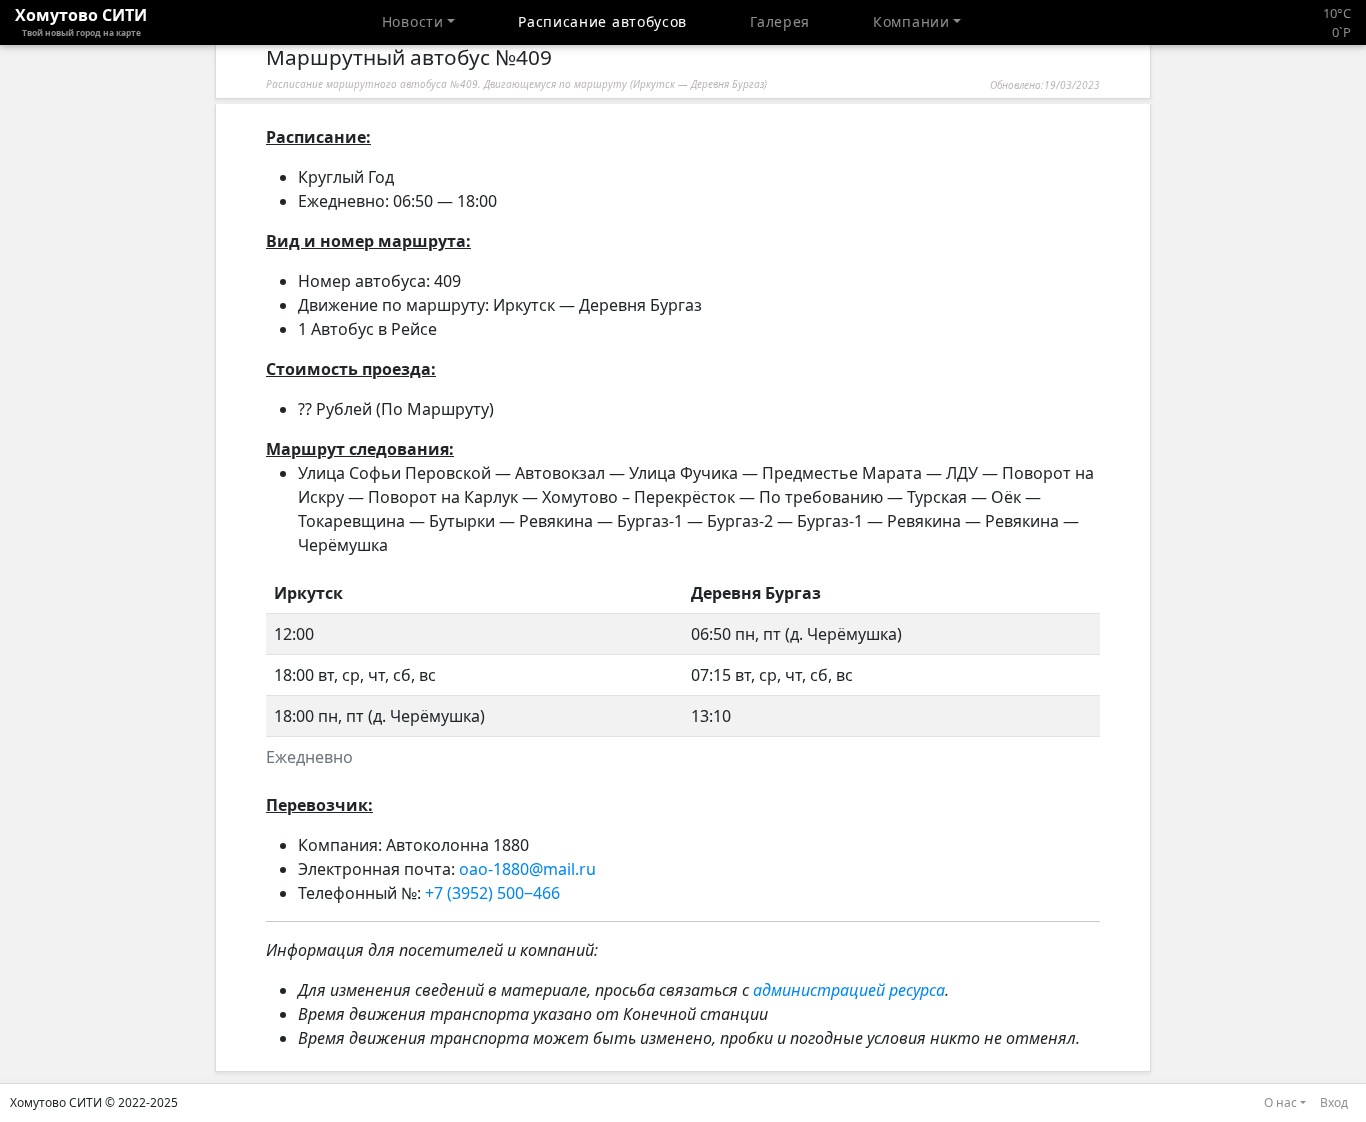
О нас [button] (1280, 1102)
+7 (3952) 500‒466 (492, 893)
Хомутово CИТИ (81, 21)
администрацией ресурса (849, 990)
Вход (1334, 1102)
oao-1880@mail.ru (527, 869)
